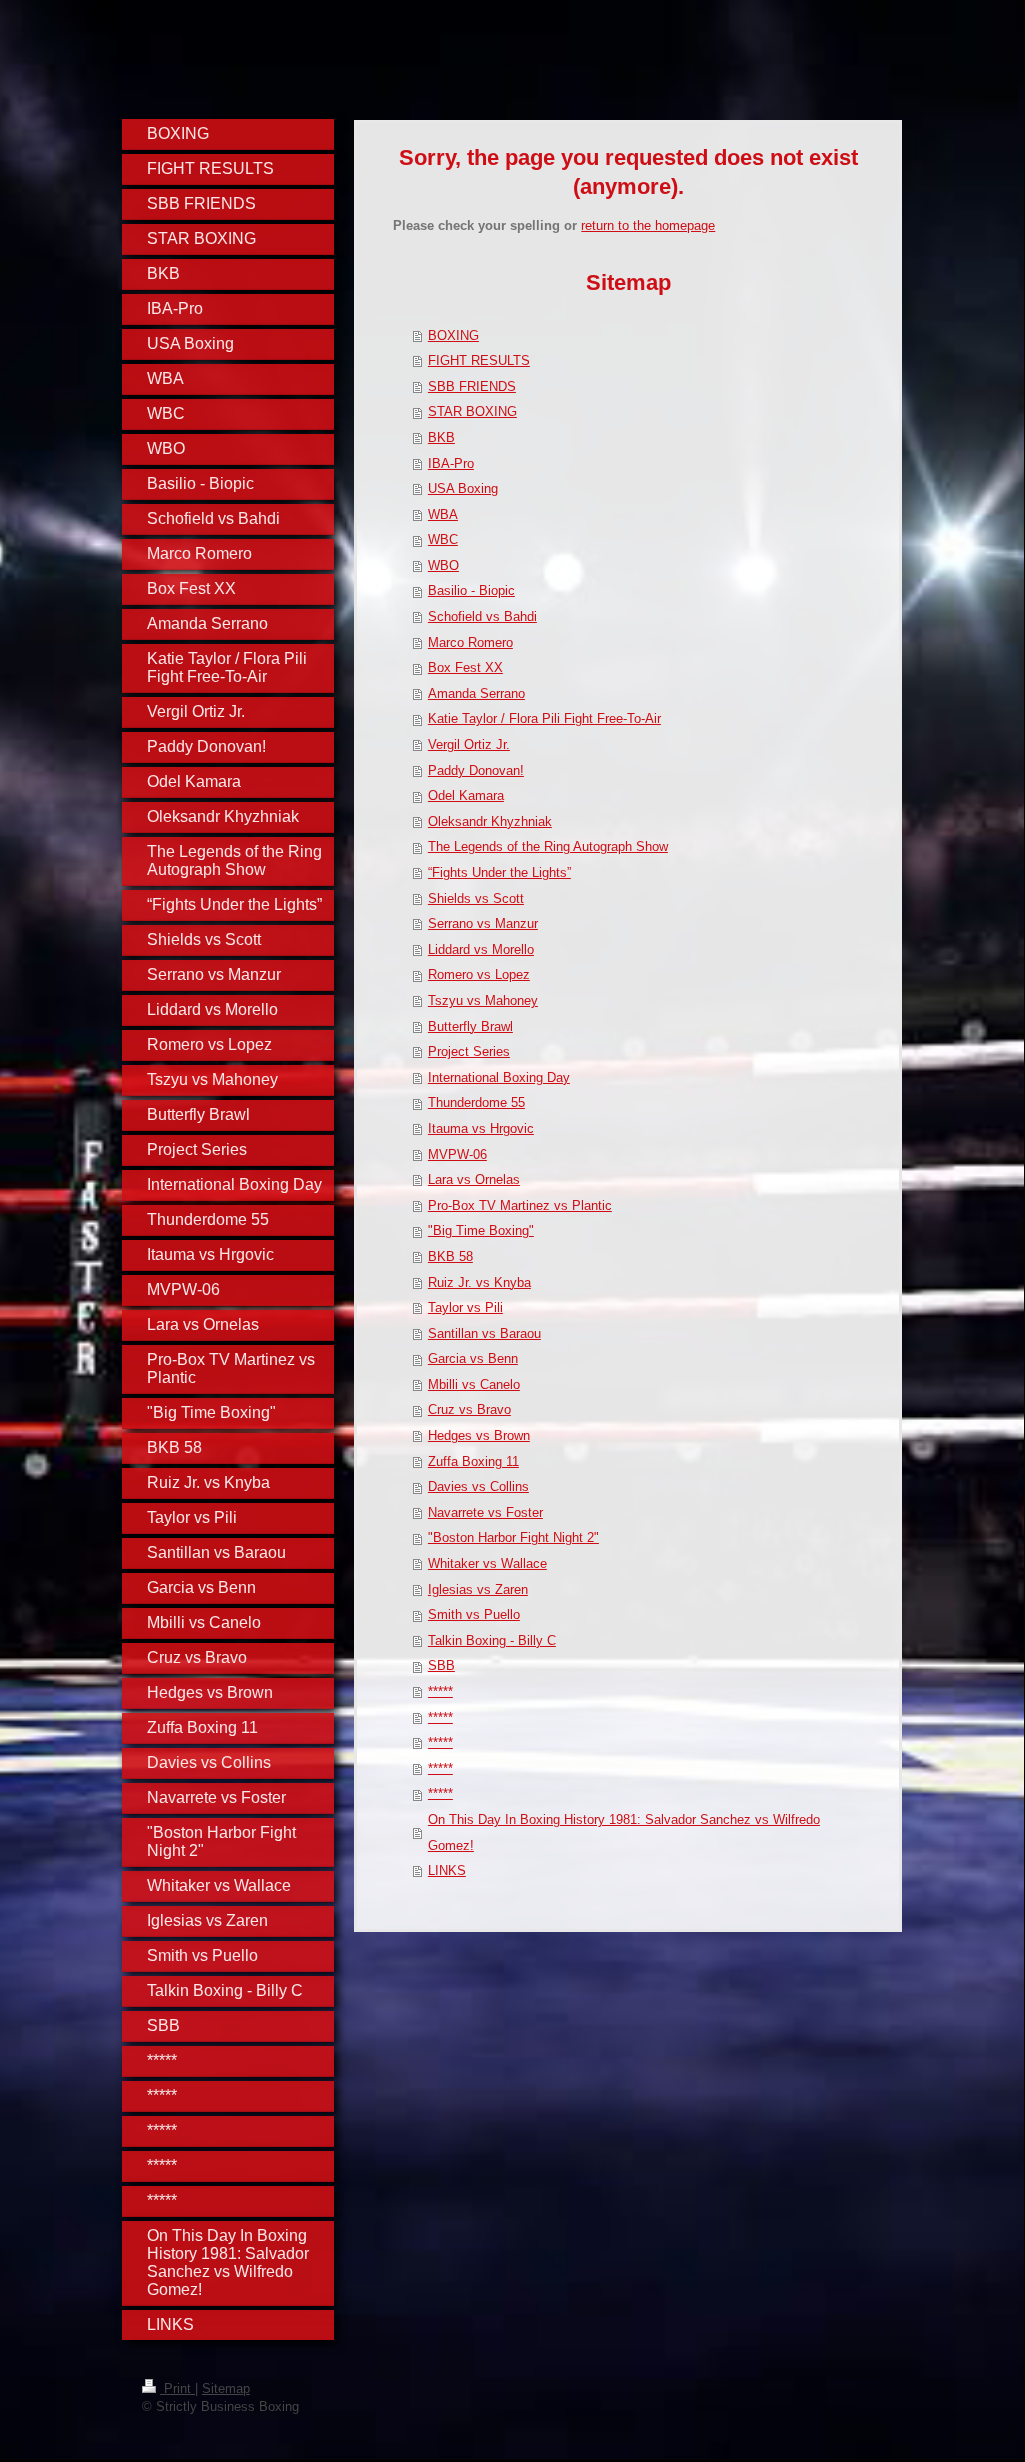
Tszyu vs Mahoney (483, 1000)
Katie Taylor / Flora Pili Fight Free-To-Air (544, 718)
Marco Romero (470, 642)
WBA (443, 514)
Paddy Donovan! (476, 770)
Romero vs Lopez (479, 974)
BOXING (453, 335)
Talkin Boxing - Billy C (492, 1640)
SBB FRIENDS (472, 386)
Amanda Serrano (476, 693)
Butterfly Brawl (470, 1026)
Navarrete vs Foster (485, 1512)
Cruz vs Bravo (469, 1409)
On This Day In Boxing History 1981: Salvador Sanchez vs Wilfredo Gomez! (624, 1832)
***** (440, 1691)
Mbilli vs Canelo (474, 1384)
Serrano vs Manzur (483, 923)
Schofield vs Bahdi (482, 616)
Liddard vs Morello (481, 949)
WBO (443, 565)
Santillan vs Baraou (484, 1333)
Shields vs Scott (476, 898)
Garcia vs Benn (473, 1358)
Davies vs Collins (478, 1486)
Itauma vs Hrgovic (481, 1128)
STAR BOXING (472, 411)
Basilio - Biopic (471, 590)
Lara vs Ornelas (474, 1179)
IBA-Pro (451, 463)
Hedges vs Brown (479, 1435)
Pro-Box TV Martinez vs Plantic (520, 1205)
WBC (443, 539)
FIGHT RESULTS (479, 360)
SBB (441, 1665)
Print (177, 2388)
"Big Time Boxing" (481, 1230)
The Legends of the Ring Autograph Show (548, 846)
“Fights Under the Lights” (499, 872)
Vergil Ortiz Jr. (469, 744)
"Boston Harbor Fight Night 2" (513, 1537)
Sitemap (226, 2388)
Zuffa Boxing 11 (473, 1461)
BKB (441, 437)
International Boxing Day (499, 1077)
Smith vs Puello (474, 1614)
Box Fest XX (465, 667)
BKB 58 (450, 1256)
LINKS (447, 1870)
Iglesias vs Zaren (478, 1589)
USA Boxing (463, 488)
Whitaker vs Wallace (487, 1563)
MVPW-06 (457, 1154)
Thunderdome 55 (476, 1102)
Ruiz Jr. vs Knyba (479, 1282)
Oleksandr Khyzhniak (490, 821)
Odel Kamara (466, 795)
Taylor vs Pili (465, 1307)
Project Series (469, 1051)
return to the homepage (648, 225)
